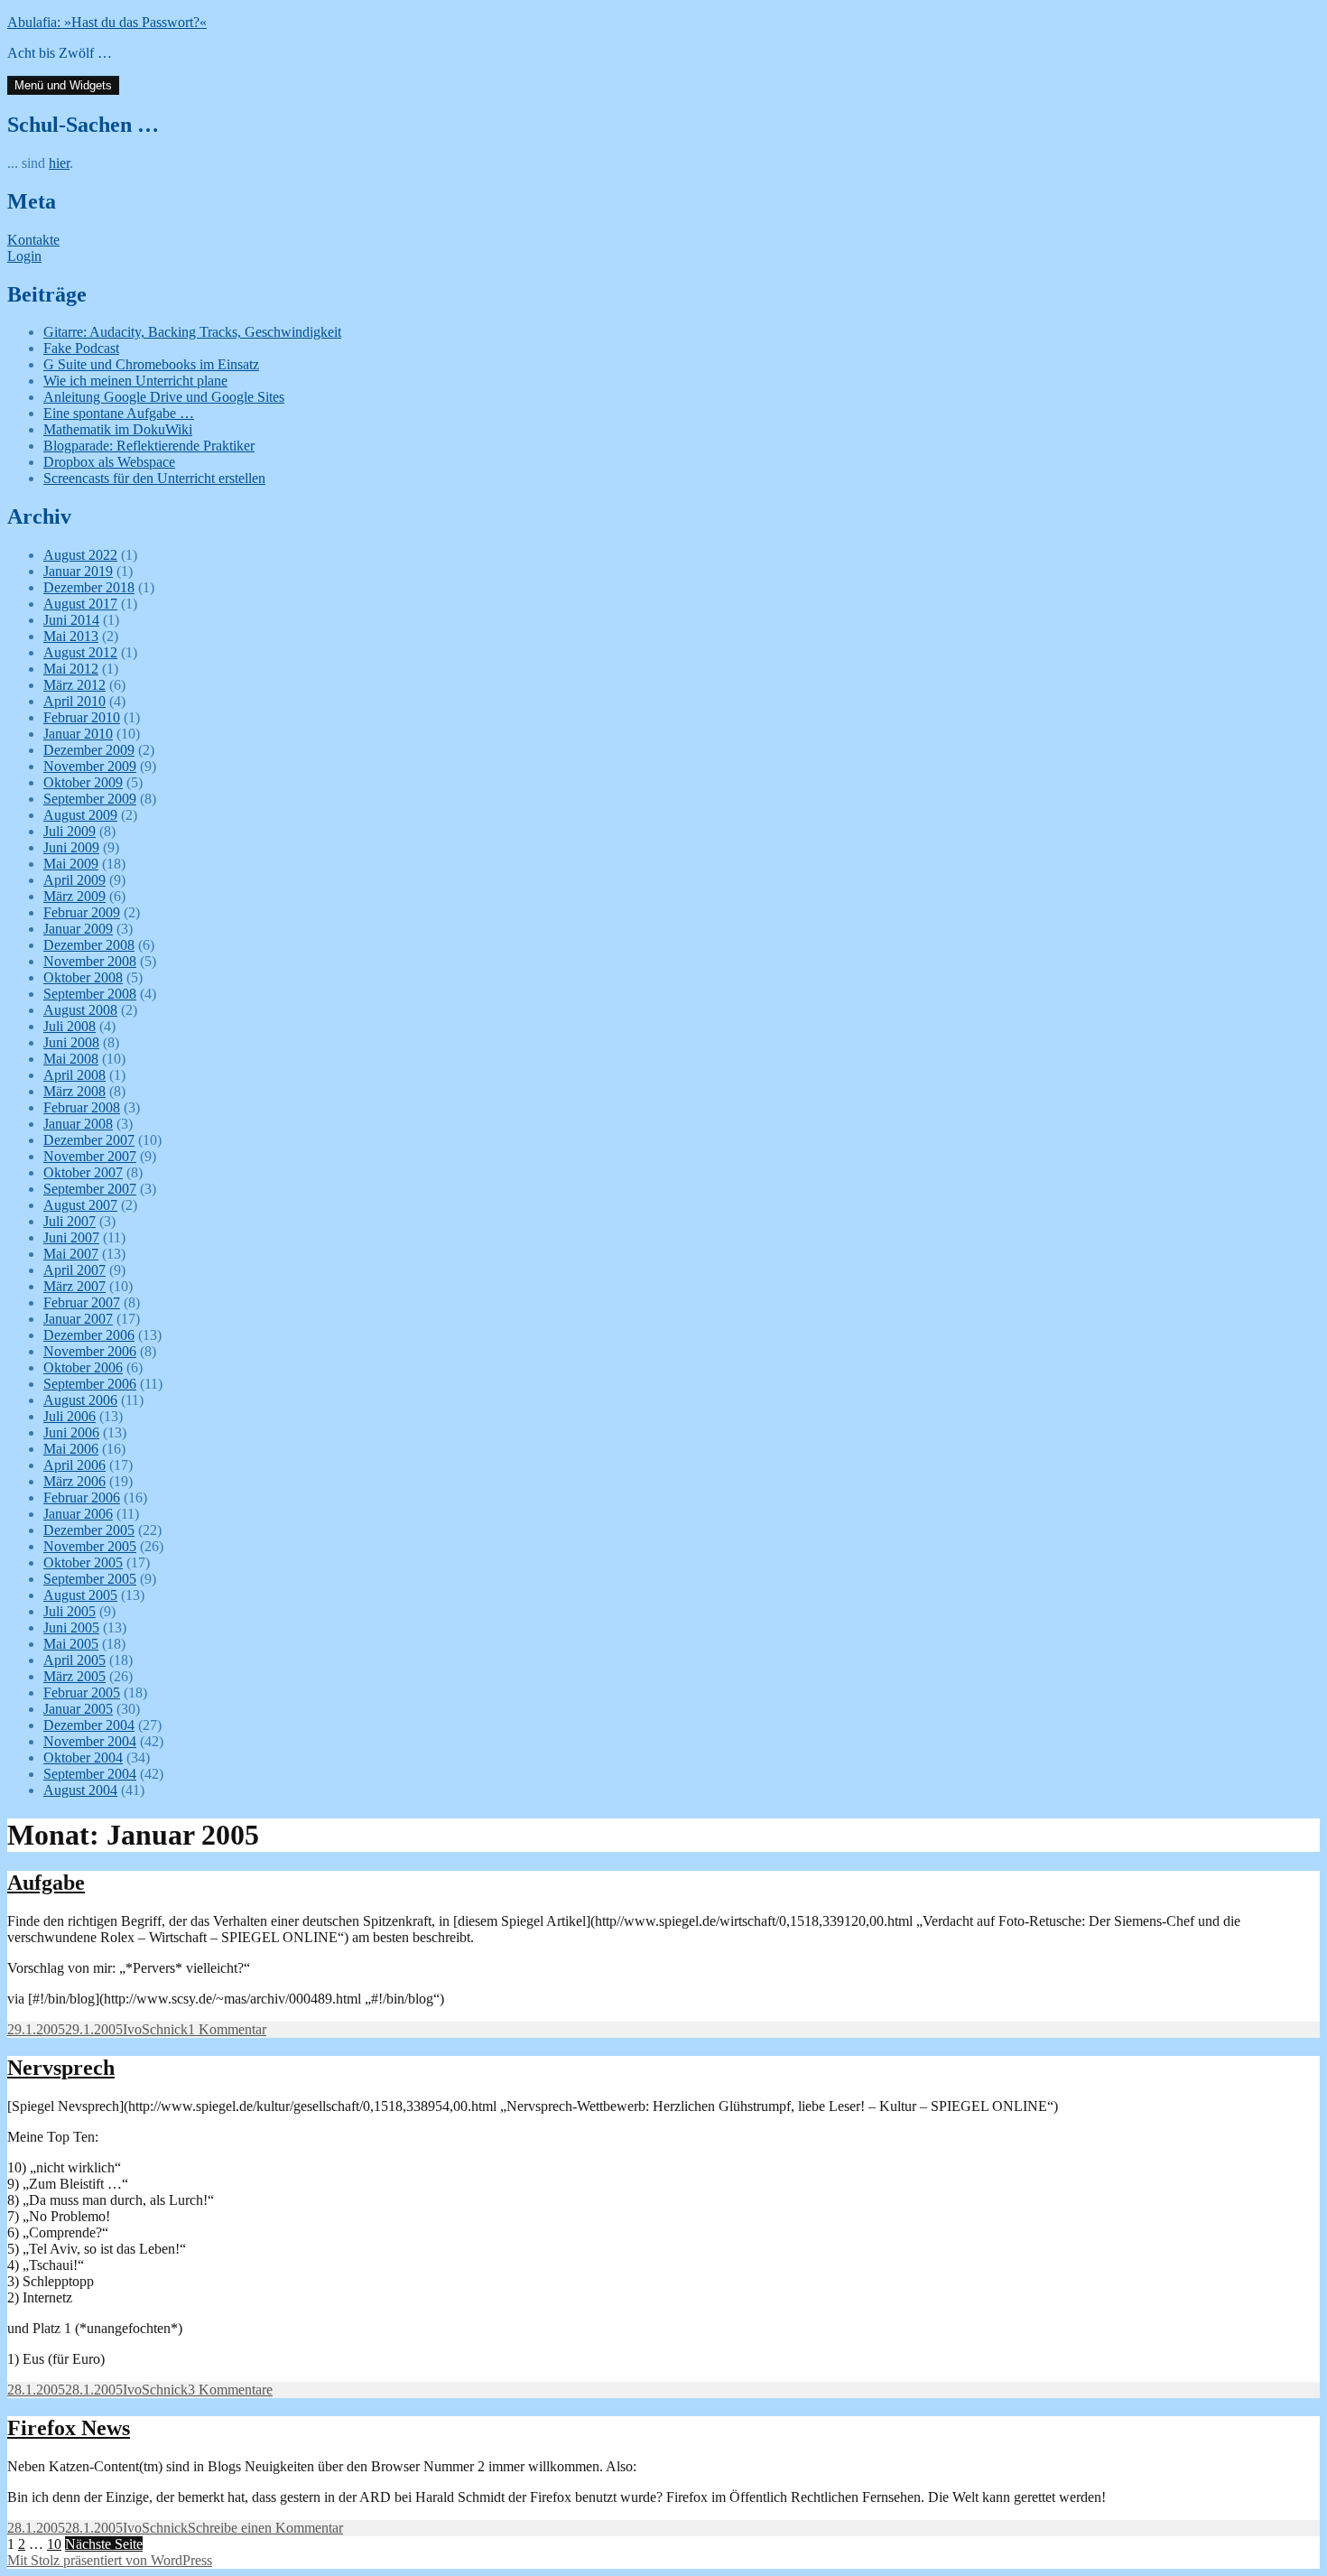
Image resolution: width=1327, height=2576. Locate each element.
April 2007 (74, 1270)
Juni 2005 (71, 1627)
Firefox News (69, 2428)
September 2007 (90, 1189)
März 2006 (74, 1481)
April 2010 (74, 701)
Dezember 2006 (89, 1335)
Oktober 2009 (83, 782)
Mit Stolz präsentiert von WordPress (110, 2560)
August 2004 (80, 1790)
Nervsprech (61, 2068)
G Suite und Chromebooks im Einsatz (151, 364)
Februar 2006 (82, 1497)
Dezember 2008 (89, 945)
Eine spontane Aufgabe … (119, 413)
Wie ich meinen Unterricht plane (135, 381)
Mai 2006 (71, 1449)
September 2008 (90, 994)
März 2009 (74, 896)
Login (24, 256)
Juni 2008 (71, 1042)
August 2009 (80, 815)
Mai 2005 (71, 1644)
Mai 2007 (71, 1254)
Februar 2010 (82, 717)
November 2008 (90, 961)
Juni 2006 (71, 1432)
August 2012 (80, 652)
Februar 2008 (82, 1107)
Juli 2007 (70, 1221)
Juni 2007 (71, 1237)
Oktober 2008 (83, 977)
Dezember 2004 (89, 1725)
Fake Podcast (81, 348)
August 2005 (80, 1595)
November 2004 (90, 1741)
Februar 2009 (82, 912)
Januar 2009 (78, 929)
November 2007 (90, 1156)
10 (54, 2544)
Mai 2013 (71, 636)
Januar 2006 (78, 1514)
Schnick (165, 2029)
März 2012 (74, 685)
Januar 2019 (78, 571)
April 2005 (74, 1660)
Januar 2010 (78, 734)
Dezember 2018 (89, 587)
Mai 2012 (71, 669)
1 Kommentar (227, 2029)
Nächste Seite (104, 2544)
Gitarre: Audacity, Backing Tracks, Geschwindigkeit (192, 332)
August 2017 (80, 604)
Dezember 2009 (89, 750)
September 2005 (90, 1579)
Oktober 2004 (83, 1758)
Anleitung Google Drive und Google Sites (164, 397)
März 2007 (74, 1286)
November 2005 (90, 1546)
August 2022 (80, 555)
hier (59, 163)
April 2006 (74, 1465)
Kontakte (33, 240)
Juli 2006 (70, 1416)
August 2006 (80, 1400)
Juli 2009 (70, 831)
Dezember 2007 (89, 1140)
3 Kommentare (230, 2390)
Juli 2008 (70, 1026)
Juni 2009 (71, 847)
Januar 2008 (78, 1124)
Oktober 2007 (83, 1172)
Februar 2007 (82, 1302)
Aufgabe (46, 1883)
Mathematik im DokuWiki (118, 429)
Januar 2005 (78, 1709)
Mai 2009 (71, 864)
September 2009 (90, 799)
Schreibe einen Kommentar (265, 2528)
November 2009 (90, 766)
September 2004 (90, 1774)
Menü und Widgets (63, 85)
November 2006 (90, 1351)
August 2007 (80, 1205)
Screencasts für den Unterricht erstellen (154, 478)
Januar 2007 (78, 1319)
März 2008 (74, 1091)
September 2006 (90, 1384)
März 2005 (74, 1676)
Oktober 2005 (83, 1562)
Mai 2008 (71, 1059)
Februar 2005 (82, 1693)
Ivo (132, 2029)
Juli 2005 (70, 1611)
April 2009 (74, 880)
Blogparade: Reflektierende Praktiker (149, 446)
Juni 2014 (71, 620)
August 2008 (80, 1010)
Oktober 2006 (83, 1367)
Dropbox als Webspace (109, 462)
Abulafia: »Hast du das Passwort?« (107, 22)
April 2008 (74, 1075)
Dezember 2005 (89, 1530)
